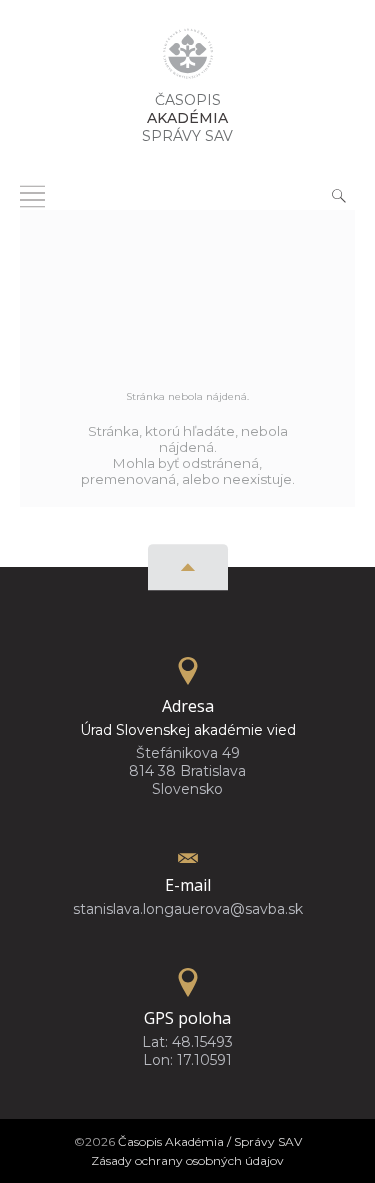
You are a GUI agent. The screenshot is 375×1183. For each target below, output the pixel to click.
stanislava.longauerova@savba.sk (188, 909)
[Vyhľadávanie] (339, 195)
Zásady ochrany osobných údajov (187, 1160)
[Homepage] (188, 59)
